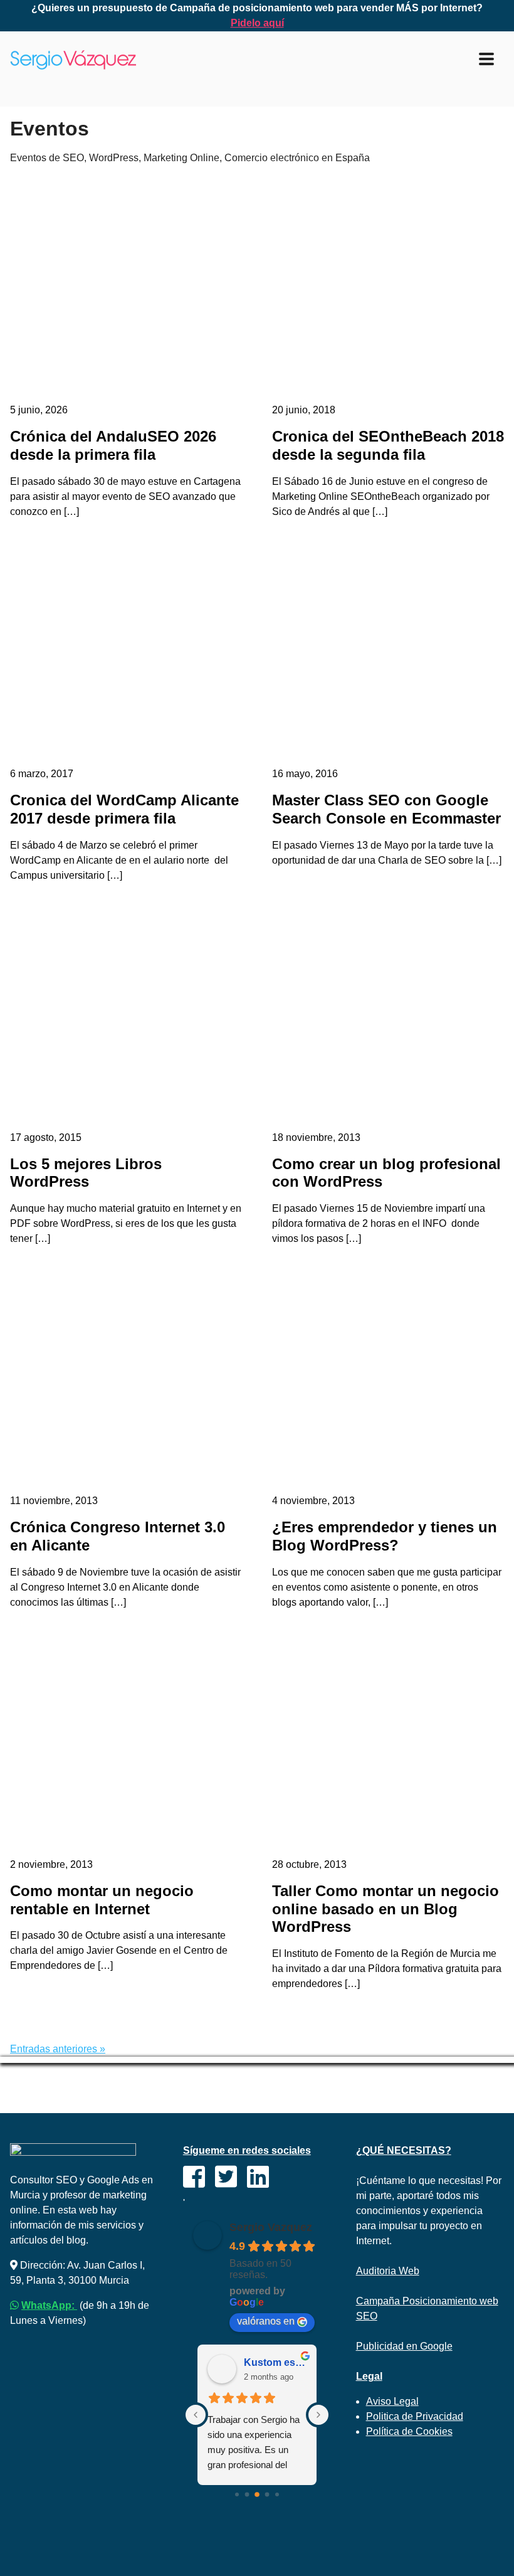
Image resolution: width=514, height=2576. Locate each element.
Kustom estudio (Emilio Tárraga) (275, 2362)
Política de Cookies (409, 2431)
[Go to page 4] (277, 2494)
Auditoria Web (388, 2271)
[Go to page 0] (237, 2494)
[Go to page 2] (257, 2494)
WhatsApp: (49, 2305)
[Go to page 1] (247, 2495)
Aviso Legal (392, 2401)
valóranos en (266, 2321)
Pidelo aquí (257, 23)
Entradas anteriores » (58, 2049)
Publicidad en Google (404, 2346)
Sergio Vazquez (271, 2227)
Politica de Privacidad (415, 2416)
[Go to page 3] (267, 2495)
